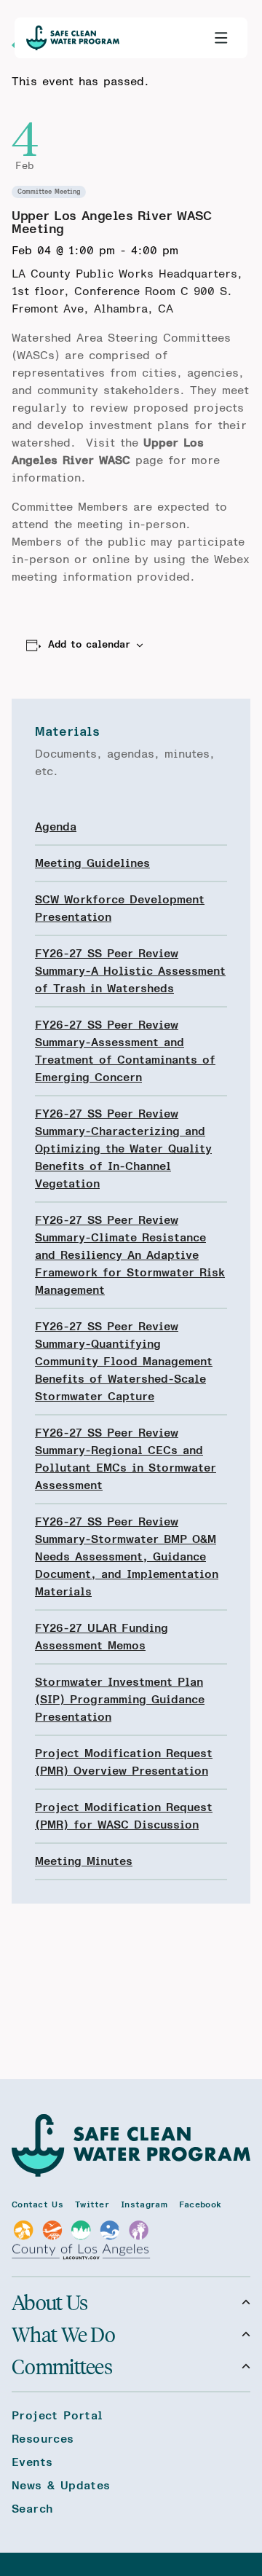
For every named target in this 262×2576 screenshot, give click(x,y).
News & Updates (61, 2486)
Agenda (56, 827)
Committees (62, 2366)
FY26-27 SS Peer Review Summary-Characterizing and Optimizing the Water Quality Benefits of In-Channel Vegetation (123, 1149)
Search (32, 2509)
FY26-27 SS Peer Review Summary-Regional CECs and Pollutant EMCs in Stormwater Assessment (126, 1459)
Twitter (92, 2204)
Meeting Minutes (84, 1861)
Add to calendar (89, 645)
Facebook (200, 2204)
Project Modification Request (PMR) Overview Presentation (124, 1762)
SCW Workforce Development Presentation (120, 908)
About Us (49, 2302)
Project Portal (57, 2416)
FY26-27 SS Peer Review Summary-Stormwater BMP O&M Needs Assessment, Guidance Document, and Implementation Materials (127, 1557)
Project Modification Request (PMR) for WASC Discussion (124, 1816)
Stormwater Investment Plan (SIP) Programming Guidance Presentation (120, 1700)
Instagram (144, 2204)
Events (32, 2462)
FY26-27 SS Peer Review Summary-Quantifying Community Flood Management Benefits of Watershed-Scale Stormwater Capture (124, 1362)
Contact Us (37, 2204)
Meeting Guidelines (92, 863)
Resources (43, 2439)
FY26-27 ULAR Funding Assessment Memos (102, 1637)
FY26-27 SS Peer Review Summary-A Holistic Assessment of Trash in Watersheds (130, 971)
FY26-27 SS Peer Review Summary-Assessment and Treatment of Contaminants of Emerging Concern (125, 1051)
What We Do (63, 2334)
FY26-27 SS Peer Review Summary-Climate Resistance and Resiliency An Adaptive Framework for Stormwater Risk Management (130, 1255)
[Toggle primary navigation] (221, 38)
